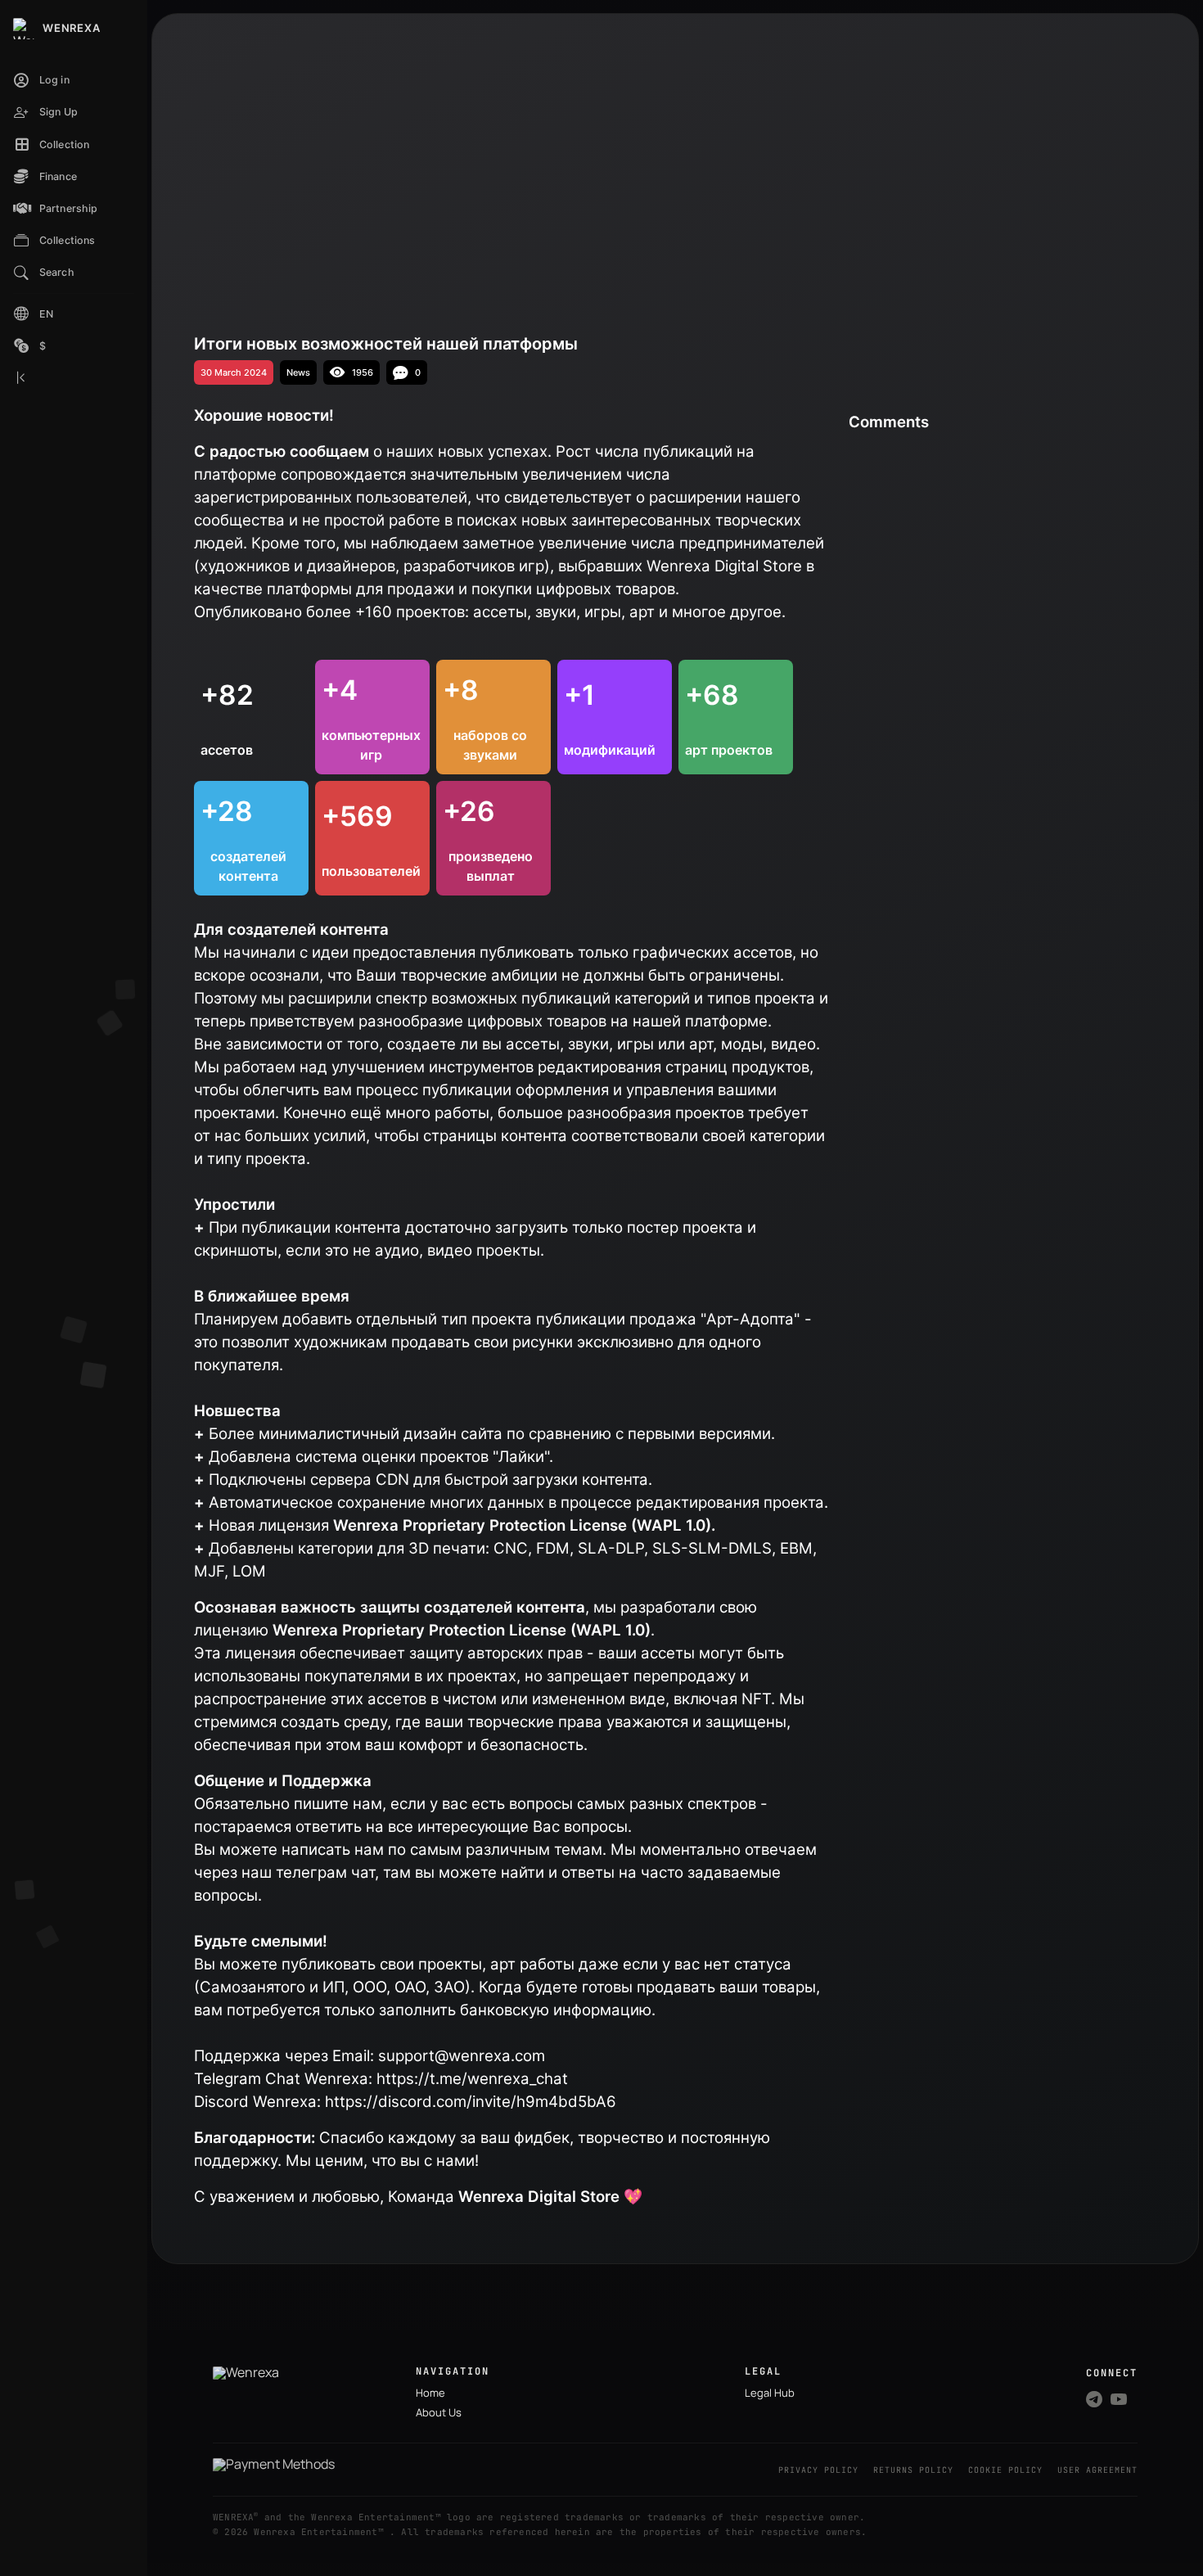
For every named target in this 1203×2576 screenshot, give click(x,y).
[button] (74, 145)
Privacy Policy (818, 2470)
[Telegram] (1094, 2399)
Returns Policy (913, 2470)
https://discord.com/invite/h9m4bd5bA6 (471, 2102)
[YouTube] (1119, 2399)
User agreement (1097, 2470)
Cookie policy (1005, 2470)
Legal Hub (770, 2393)
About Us (439, 2412)
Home (430, 2393)
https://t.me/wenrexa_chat (472, 2079)
